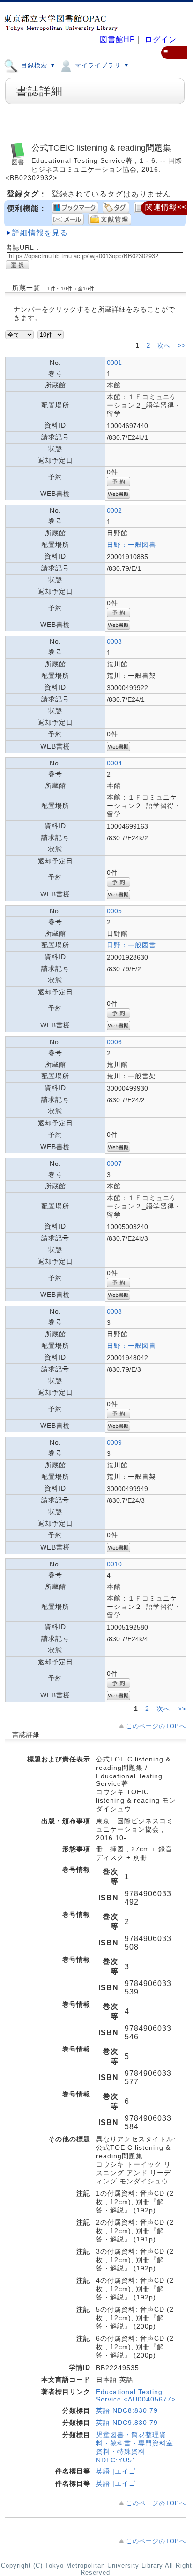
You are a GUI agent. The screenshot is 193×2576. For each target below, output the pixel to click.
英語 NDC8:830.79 (127, 2410)
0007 (114, 1164)
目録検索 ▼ (37, 65)
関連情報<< (166, 207)
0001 (114, 363)
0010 (114, 1564)
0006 (114, 1042)
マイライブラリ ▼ (101, 65)
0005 (114, 911)
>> (182, 346)
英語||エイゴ (116, 2471)
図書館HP (118, 40)
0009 (114, 1442)
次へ (165, 346)
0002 (114, 510)
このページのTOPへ (156, 1726)
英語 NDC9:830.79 (127, 2423)
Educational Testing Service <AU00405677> (136, 2395)
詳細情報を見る (40, 233)
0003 (114, 641)
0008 (114, 1311)
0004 (114, 763)
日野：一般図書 (131, 545)
